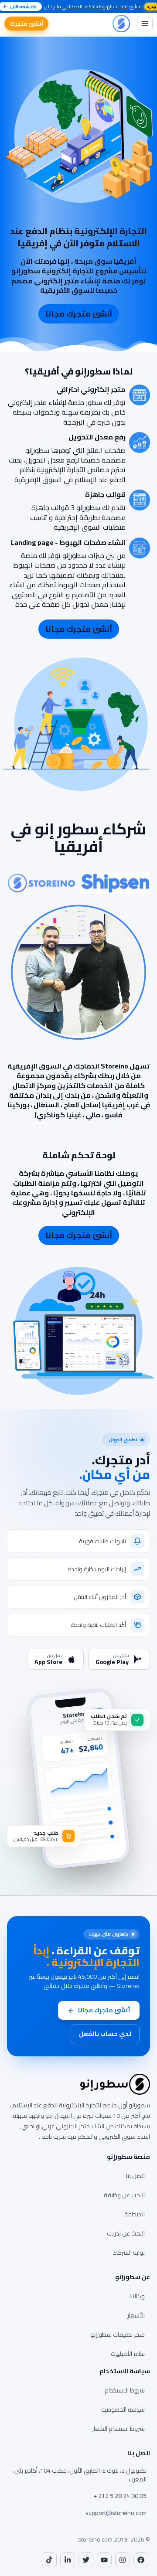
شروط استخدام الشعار (118, 2429)
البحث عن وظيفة (124, 2195)
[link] (141, 2560)
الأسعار (136, 2315)
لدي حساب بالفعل (105, 2034)
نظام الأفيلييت (128, 2354)
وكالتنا (137, 2296)
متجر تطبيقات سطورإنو (118, 2334)
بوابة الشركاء (129, 2253)
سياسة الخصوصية (123, 2409)
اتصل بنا (135, 2176)
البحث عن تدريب (126, 2233)
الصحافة (135, 2214)
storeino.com (95, 2539)
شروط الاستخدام (125, 2390)
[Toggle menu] (145, 24)
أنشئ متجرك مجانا (79, 314)
